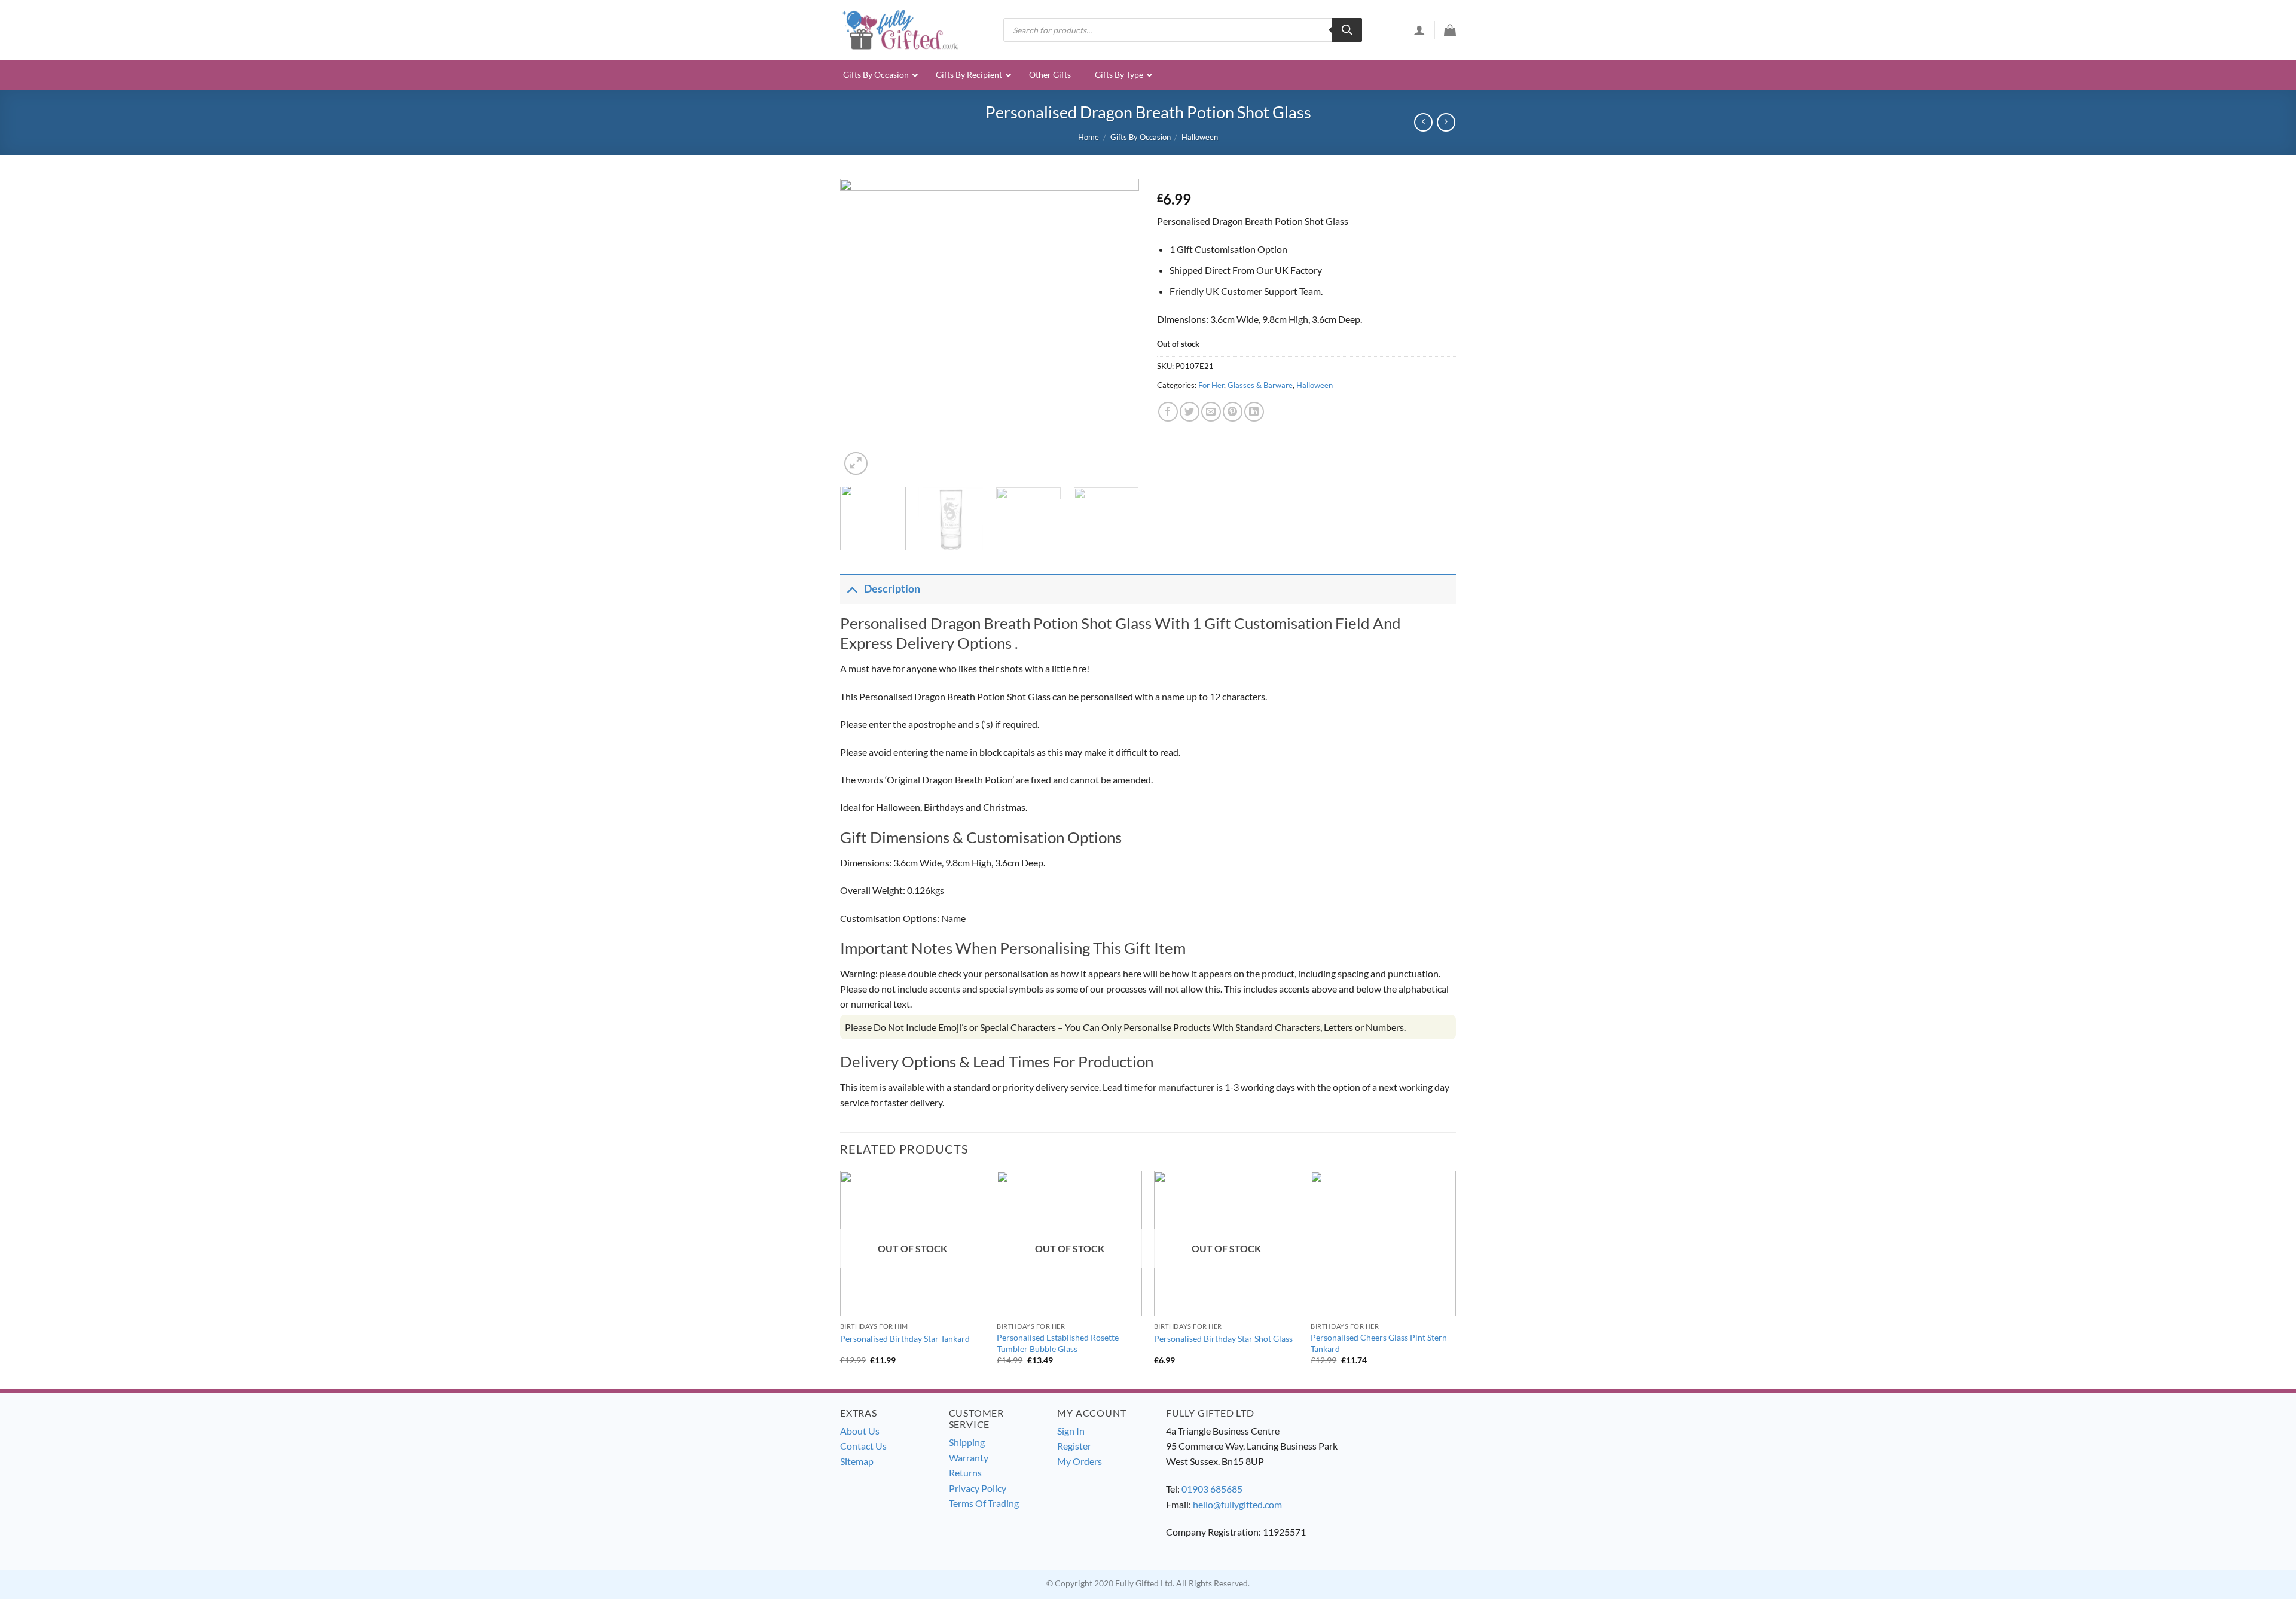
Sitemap (857, 1461)
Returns (965, 1473)
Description (892, 589)
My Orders (1080, 1461)
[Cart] (1450, 30)
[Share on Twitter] (1190, 412)
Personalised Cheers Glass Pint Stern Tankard (1379, 1343)
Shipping (967, 1442)
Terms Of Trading (984, 1503)
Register (1074, 1446)
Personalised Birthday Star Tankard (905, 1339)
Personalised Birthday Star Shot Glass (1223, 1339)
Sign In (1071, 1431)
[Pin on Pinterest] (1233, 412)
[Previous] (861, 328)
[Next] (1118, 328)
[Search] (1347, 30)
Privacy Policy (978, 1488)
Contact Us (863, 1446)
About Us (860, 1431)
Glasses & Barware (1260, 385)
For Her (1211, 385)
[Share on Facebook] (1168, 412)
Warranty (969, 1458)
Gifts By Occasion (1141, 137)
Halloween (1200, 137)
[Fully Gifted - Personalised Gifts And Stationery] (900, 30)
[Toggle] (852, 589)
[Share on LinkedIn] (1254, 412)
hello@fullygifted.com (1237, 1504)
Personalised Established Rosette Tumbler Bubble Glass (1058, 1343)
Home (1089, 137)
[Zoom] (856, 464)
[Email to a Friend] (1211, 412)
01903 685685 (1212, 1489)
